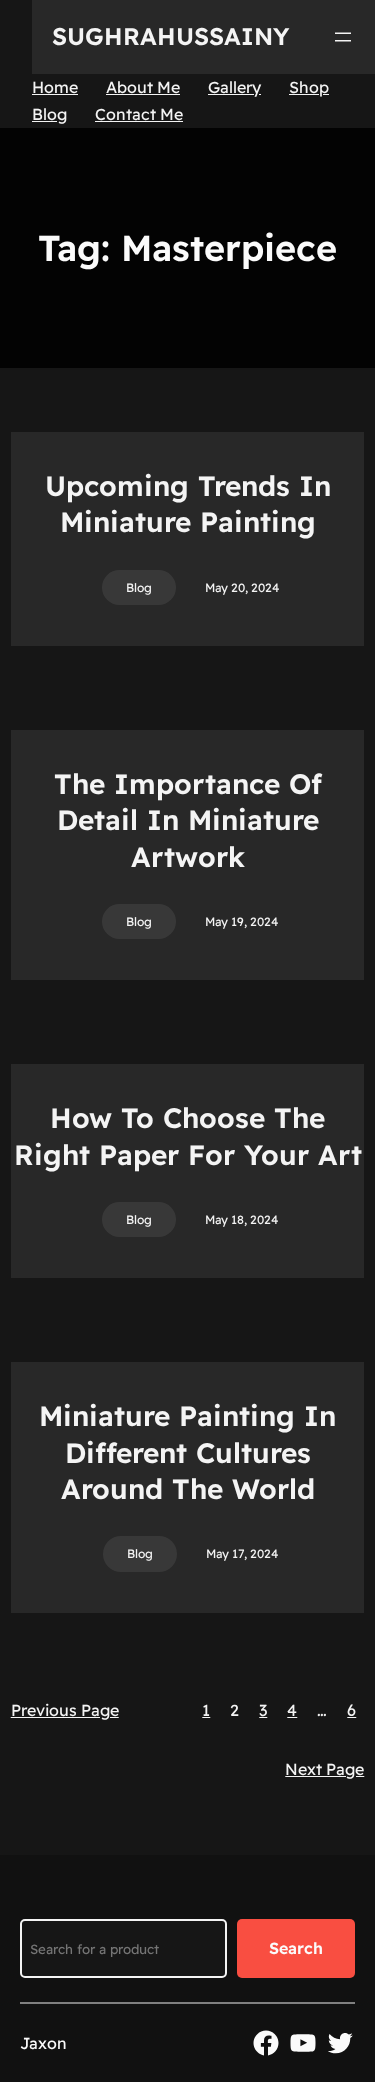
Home (55, 87)
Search (296, 1948)
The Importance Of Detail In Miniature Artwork (188, 820)
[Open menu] (343, 37)
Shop (309, 87)
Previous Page (65, 1710)
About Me (143, 87)
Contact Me (139, 114)
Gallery (234, 87)
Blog (49, 114)
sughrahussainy (170, 36)
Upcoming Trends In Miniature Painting (188, 503)
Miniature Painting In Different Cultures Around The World (187, 1452)
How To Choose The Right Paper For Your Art (188, 1135)
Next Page (324, 1769)
